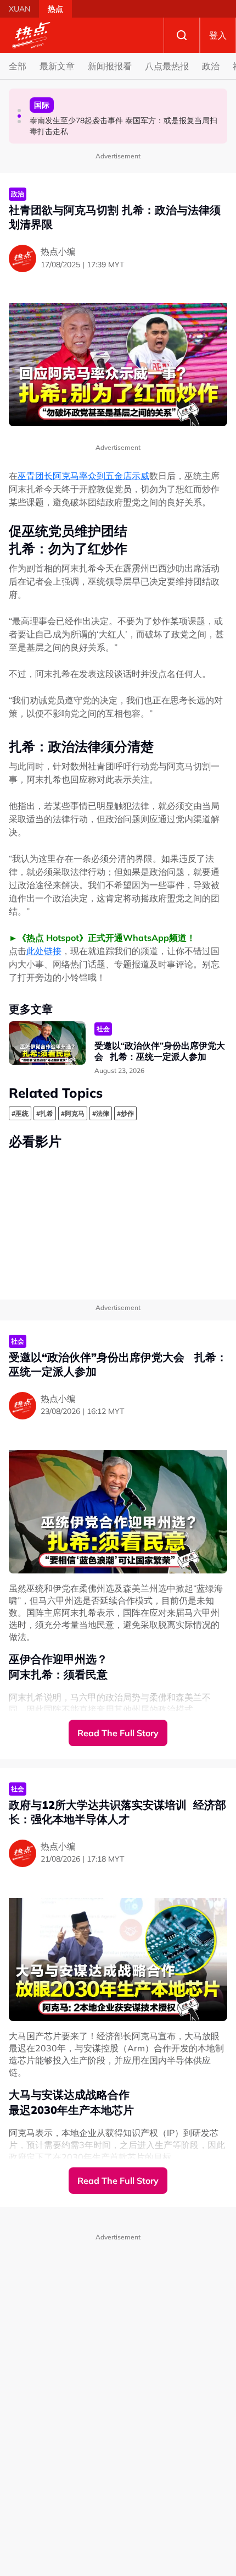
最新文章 (57, 66)
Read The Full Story (118, 1733)
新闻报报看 (110, 66)
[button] (19, 111)
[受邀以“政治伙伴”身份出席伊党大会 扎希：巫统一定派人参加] (47, 1043)
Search (182, 35)
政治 (211, 66)
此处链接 (44, 951)
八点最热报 (167, 66)
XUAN (19, 9)
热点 (55, 9)
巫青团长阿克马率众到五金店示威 (83, 476)
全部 (18, 66)
